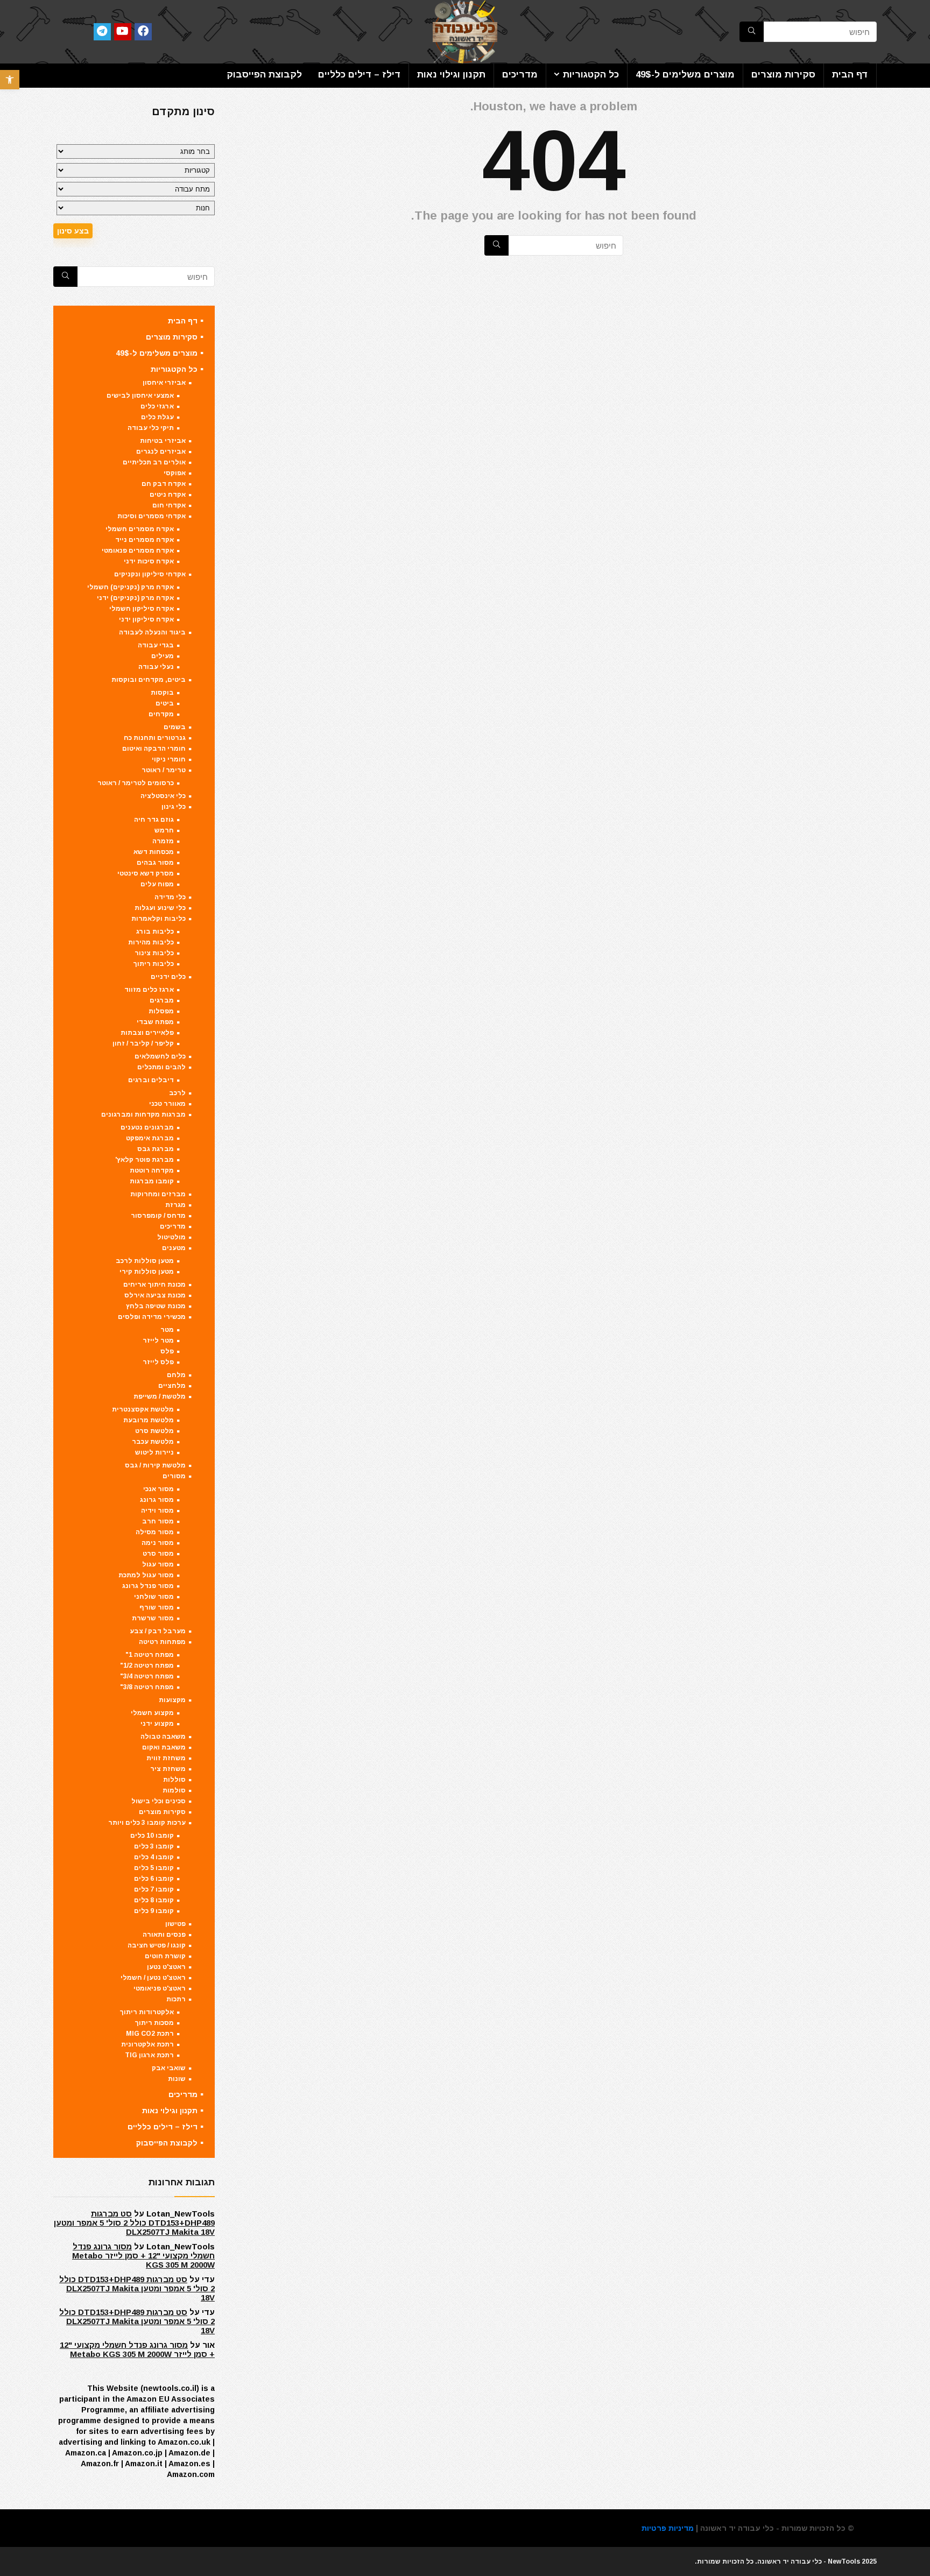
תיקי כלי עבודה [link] (151, 428)
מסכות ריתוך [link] (154, 2023)
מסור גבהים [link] (155, 863)
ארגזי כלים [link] (157, 406)
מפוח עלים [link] (157, 884)
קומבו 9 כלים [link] (154, 1911)
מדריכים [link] (520, 75)
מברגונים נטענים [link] (147, 1127)
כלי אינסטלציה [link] (163, 796)
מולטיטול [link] (171, 1237)
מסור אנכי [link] (158, 1489)
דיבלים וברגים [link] (151, 1080)
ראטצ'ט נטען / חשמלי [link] (153, 1978)
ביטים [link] (165, 703)
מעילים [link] (163, 656)
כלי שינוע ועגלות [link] (160, 908)
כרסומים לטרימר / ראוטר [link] (136, 783)
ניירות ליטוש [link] (154, 1452)
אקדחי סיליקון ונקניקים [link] (150, 574)
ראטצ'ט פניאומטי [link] (160, 1988)
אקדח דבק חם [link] (164, 484)
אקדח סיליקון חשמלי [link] (142, 609)
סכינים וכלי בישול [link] (158, 1801)
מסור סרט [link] (158, 1554)
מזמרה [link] (163, 841)
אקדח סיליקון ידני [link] (146, 619)
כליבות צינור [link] (154, 953)
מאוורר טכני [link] (167, 1104)
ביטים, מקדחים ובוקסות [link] (149, 680)
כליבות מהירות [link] (151, 942)
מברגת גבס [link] (156, 1149)
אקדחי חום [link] (169, 505)
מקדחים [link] (161, 714)
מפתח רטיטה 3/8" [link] (147, 1687)
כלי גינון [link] (174, 807)
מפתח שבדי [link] (155, 1022)
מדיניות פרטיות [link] (668, 2528)
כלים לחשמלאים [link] (160, 1056)
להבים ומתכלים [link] (161, 1067)
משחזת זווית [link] (166, 1758)
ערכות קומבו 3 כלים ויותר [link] (147, 1823)
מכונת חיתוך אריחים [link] (154, 1285)
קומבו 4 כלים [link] (154, 1857)
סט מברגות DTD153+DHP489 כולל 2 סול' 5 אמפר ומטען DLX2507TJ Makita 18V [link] (134, 2223)
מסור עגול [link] (158, 1564)
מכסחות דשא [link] (154, 852)
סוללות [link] (174, 1780)
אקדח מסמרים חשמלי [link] (140, 529)
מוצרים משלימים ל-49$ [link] (685, 75)
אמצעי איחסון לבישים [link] (140, 396)
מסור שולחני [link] (154, 1597)
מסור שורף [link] (157, 1607)
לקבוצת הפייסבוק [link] (264, 75)
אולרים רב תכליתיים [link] (154, 462)
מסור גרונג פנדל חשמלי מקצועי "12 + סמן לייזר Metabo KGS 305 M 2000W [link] (143, 2256)
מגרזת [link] (175, 1205)
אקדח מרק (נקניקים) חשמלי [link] (131, 587)
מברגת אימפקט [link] (150, 1138)
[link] (10, 80)
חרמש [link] (164, 830)
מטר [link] (167, 1330)
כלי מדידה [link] (170, 897)
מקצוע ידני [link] (157, 1724)
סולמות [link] (174, 1790)
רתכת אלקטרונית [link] (147, 2044)
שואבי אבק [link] (169, 2068)
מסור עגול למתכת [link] (146, 1575)
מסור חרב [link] (158, 1521)
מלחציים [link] (172, 1386)
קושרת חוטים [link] (165, 1956)
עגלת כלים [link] (157, 417)
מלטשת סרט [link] (154, 1431)
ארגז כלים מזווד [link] (149, 990)
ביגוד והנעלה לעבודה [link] (152, 632)
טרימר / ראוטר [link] (164, 770)
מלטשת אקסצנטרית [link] (143, 1409)
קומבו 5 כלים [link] (154, 1868)
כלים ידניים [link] (168, 977)
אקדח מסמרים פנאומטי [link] (138, 551)
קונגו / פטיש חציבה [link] (157, 1945)
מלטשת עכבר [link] (153, 1442)
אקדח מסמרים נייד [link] (145, 540)
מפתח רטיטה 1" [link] (150, 1655)
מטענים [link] (174, 1248)
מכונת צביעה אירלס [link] (155, 1295)
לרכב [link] (177, 1093)
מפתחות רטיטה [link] (162, 1642)
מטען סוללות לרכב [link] (145, 1261)
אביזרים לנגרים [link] (161, 451)
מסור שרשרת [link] (153, 1618)
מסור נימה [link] (158, 1543)
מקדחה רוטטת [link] (152, 1170)
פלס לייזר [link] (158, 1362)
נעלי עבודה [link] (156, 667)
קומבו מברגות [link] (152, 1181)
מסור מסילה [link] (155, 1532)
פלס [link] (167, 1351)
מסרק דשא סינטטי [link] (146, 873)
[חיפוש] (496, 245)
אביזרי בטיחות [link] (163, 441)
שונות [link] (177, 2079)
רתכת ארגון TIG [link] (149, 2055)
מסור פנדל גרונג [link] (148, 1586)
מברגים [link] (162, 1000)
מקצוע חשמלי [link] (152, 1713)
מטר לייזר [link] (158, 1340)
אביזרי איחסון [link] (164, 383)
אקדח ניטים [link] (168, 495)
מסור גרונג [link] (157, 1500)
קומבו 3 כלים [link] (154, 1846)
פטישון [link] (175, 1924)
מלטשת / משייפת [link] (160, 1396)
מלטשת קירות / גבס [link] (155, 1465)
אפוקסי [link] (175, 473)
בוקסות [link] (162, 693)
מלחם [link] (176, 1375)
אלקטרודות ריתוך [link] (147, 2012)
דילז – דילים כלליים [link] (359, 75)
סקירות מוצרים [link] (783, 75)
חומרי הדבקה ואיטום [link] (154, 749)
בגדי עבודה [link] (156, 645)
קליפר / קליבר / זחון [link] (143, 1043)
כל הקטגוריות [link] (591, 75)
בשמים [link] (175, 727)
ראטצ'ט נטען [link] (166, 1967)
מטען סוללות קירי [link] (147, 1272)
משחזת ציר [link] (168, 1769)
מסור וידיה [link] (157, 1511)
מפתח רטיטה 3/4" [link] (147, 1676)
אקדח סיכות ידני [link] (149, 561)
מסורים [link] (174, 1476)
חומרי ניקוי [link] (169, 759)
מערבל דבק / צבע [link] (158, 1631)
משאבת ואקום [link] (164, 1747)
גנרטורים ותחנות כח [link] (155, 738)
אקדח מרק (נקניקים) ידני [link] (135, 598)
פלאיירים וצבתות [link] (147, 1033)
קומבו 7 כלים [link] (154, 1889)
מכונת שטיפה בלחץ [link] (156, 1306)
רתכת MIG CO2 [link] (150, 2034)
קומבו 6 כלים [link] (154, 1879)
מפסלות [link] (161, 1011)
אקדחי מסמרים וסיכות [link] (152, 516)
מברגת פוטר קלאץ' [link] (145, 1160)
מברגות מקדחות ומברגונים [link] (143, 1114)
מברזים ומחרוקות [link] (158, 1194)
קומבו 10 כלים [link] (152, 1836)
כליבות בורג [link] (155, 931)
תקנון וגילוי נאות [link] (451, 75)
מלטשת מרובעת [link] (149, 1420)
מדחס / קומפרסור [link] (158, 1216)
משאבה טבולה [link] (163, 1737)
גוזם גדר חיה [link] (154, 820)
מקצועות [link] (172, 1700)
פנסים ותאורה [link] (164, 1935)
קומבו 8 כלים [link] (154, 1900)
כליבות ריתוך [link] (153, 964)
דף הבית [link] (850, 75)
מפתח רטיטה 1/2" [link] (147, 1665)
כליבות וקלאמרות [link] (158, 919)
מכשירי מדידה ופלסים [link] (152, 1317)
